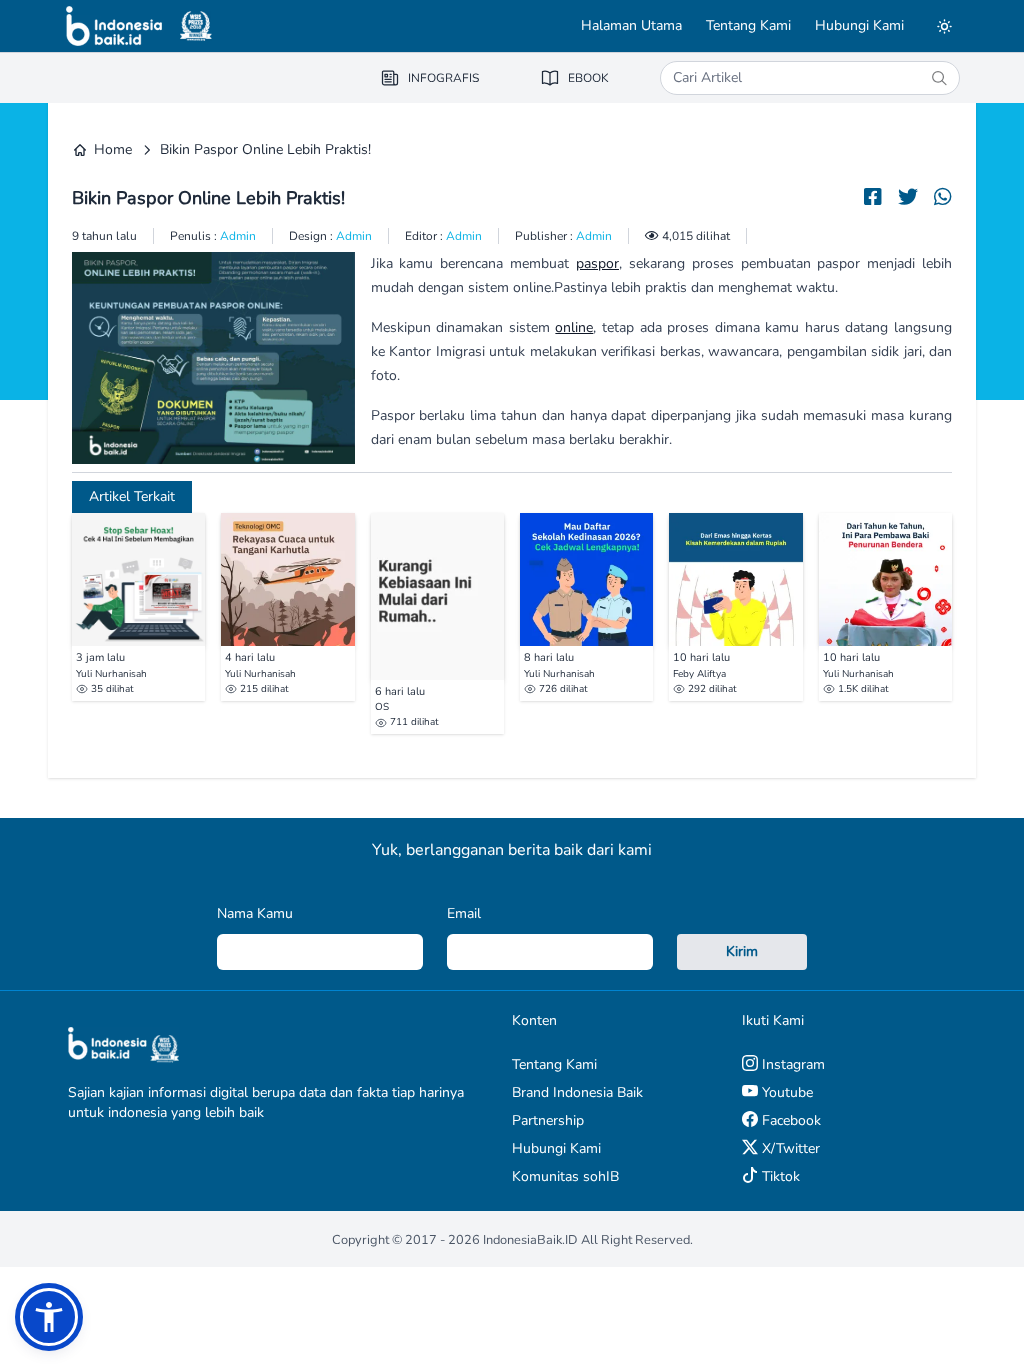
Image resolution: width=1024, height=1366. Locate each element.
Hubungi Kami (859, 25)
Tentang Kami (748, 25)
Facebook (789, 1120)
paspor (597, 263)
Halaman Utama (631, 25)
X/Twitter (789, 1148)
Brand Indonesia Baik (577, 1092)
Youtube (785, 1092)
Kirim (742, 951)
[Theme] (944, 26)
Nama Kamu (255, 913)
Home (113, 149)
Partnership (548, 1120)
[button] (49, 1317)
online (574, 327)
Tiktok (779, 1176)
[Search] (939, 78)
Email (464, 913)
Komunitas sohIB (565, 1176)
